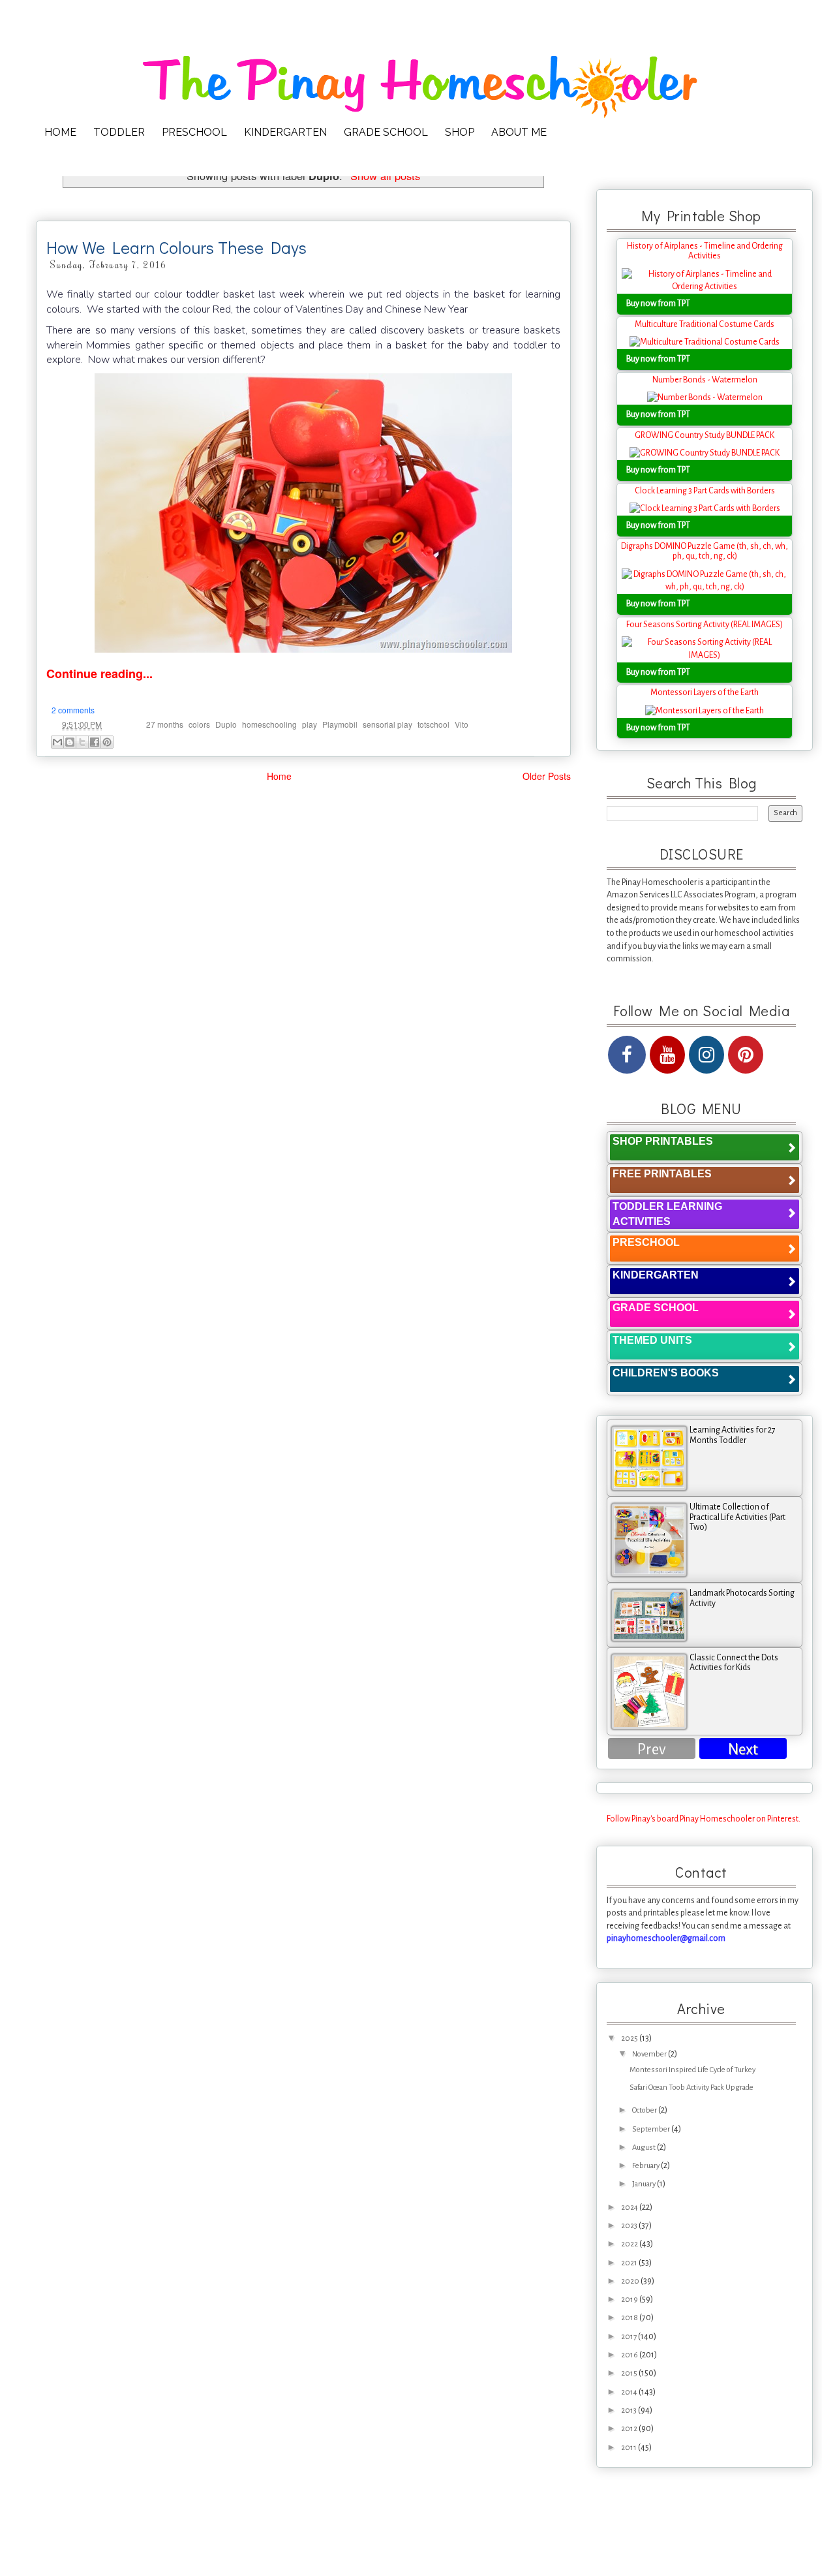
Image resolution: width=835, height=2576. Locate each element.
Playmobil (340, 724)
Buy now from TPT (658, 303)
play (310, 724)
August (645, 2148)
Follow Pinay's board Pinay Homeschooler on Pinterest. (704, 1819)
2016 (630, 2355)
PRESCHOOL (194, 132)
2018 (630, 2318)
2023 (630, 2226)
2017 (630, 2337)
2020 (631, 2281)
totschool (433, 724)
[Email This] (57, 742)
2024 (630, 2208)
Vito (462, 724)
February (646, 2166)
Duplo (226, 724)
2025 (630, 2039)
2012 (630, 2429)
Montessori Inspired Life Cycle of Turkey (692, 2070)
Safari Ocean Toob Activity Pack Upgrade (691, 2087)
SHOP (460, 132)
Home (279, 776)
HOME (60, 132)
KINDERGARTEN (285, 132)
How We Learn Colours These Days (176, 247)
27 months (165, 724)
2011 (630, 2448)
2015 (630, 2373)
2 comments (73, 710)
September (652, 2129)
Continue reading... (99, 674)
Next (743, 1749)
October (645, 2110)
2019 (630, 2300)
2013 (630, 2411)
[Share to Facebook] (95, 742)
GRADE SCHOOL (386, 132)
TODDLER (119, 132)
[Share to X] (82, 742)
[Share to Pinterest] (107, 742)
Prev (652, 1749)
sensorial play (387, 724)
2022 (630, 2244)
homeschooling (269, 724)
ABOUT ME (519, 132)
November (650, 2054)
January (645, 2184)
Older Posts (547, 776)
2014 (630, 2392)
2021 (630, 2263)
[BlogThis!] (70, 742)
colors (199, 724)
